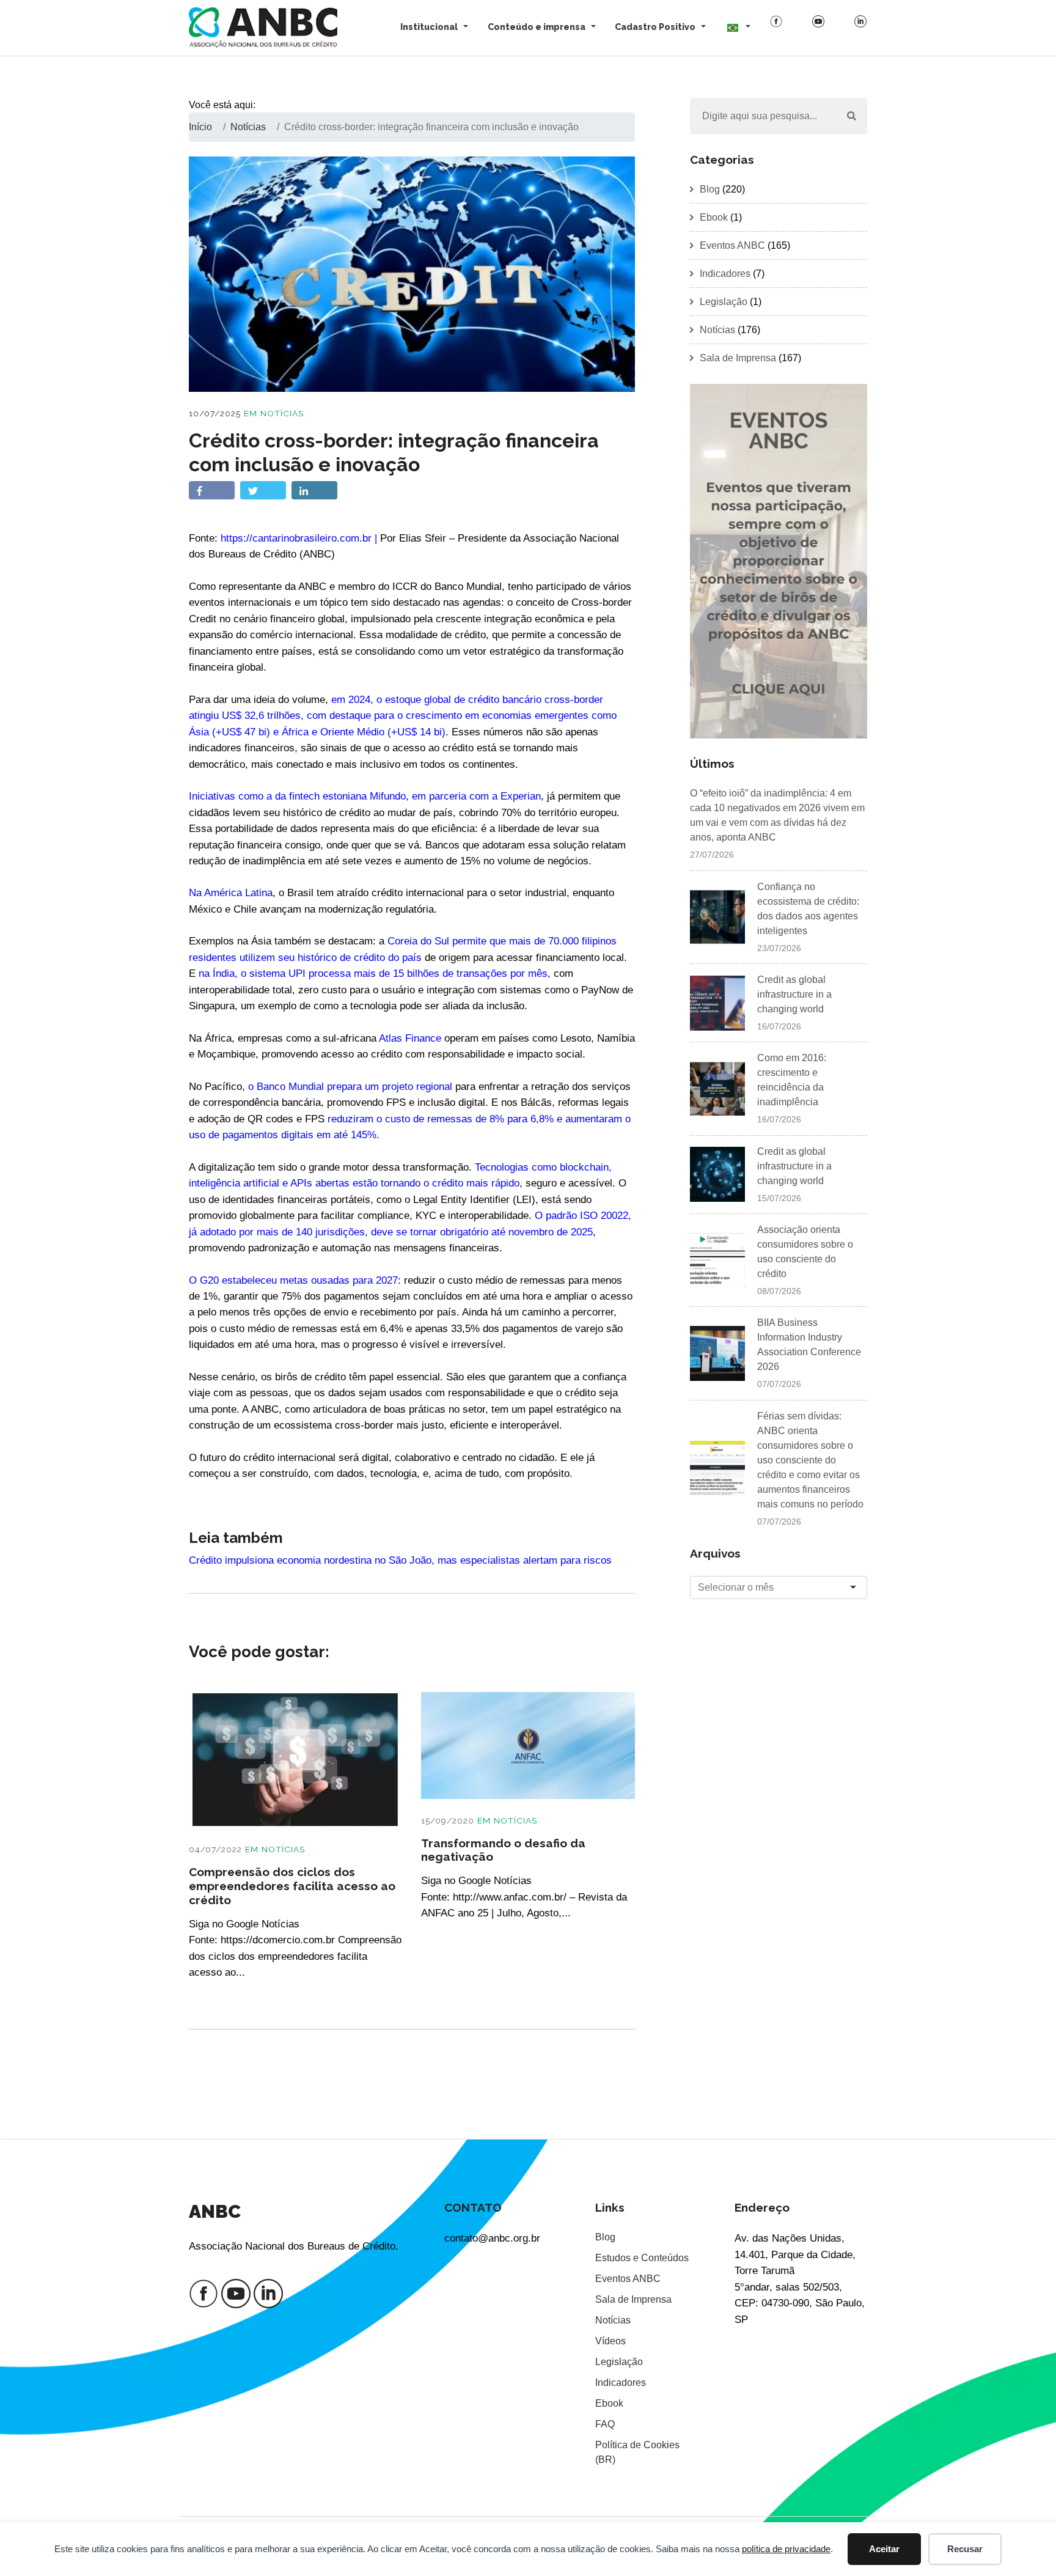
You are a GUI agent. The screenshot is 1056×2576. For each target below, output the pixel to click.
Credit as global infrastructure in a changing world (794, 994)
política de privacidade (786, 2549)
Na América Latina (231, 892)
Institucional (429, 27)
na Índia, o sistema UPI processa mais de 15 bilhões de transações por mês (373, 973)
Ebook (714, 217)
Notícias (282, 413)
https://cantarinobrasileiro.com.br (296, 538)
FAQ (605, 2424)
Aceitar (884, 2549)
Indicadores (725, 274)
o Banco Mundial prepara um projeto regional (350, 1086)
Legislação (724, 302)
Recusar (965, 2549)
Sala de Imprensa (738, 358)
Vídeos (610, 2341)
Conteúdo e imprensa (537, 27)
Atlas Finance (410, 1038)
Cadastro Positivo (655, 27)
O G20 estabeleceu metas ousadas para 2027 (293, 1280)
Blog (710, 189)
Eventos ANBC (732, 245)
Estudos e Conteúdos (642, 2258)
